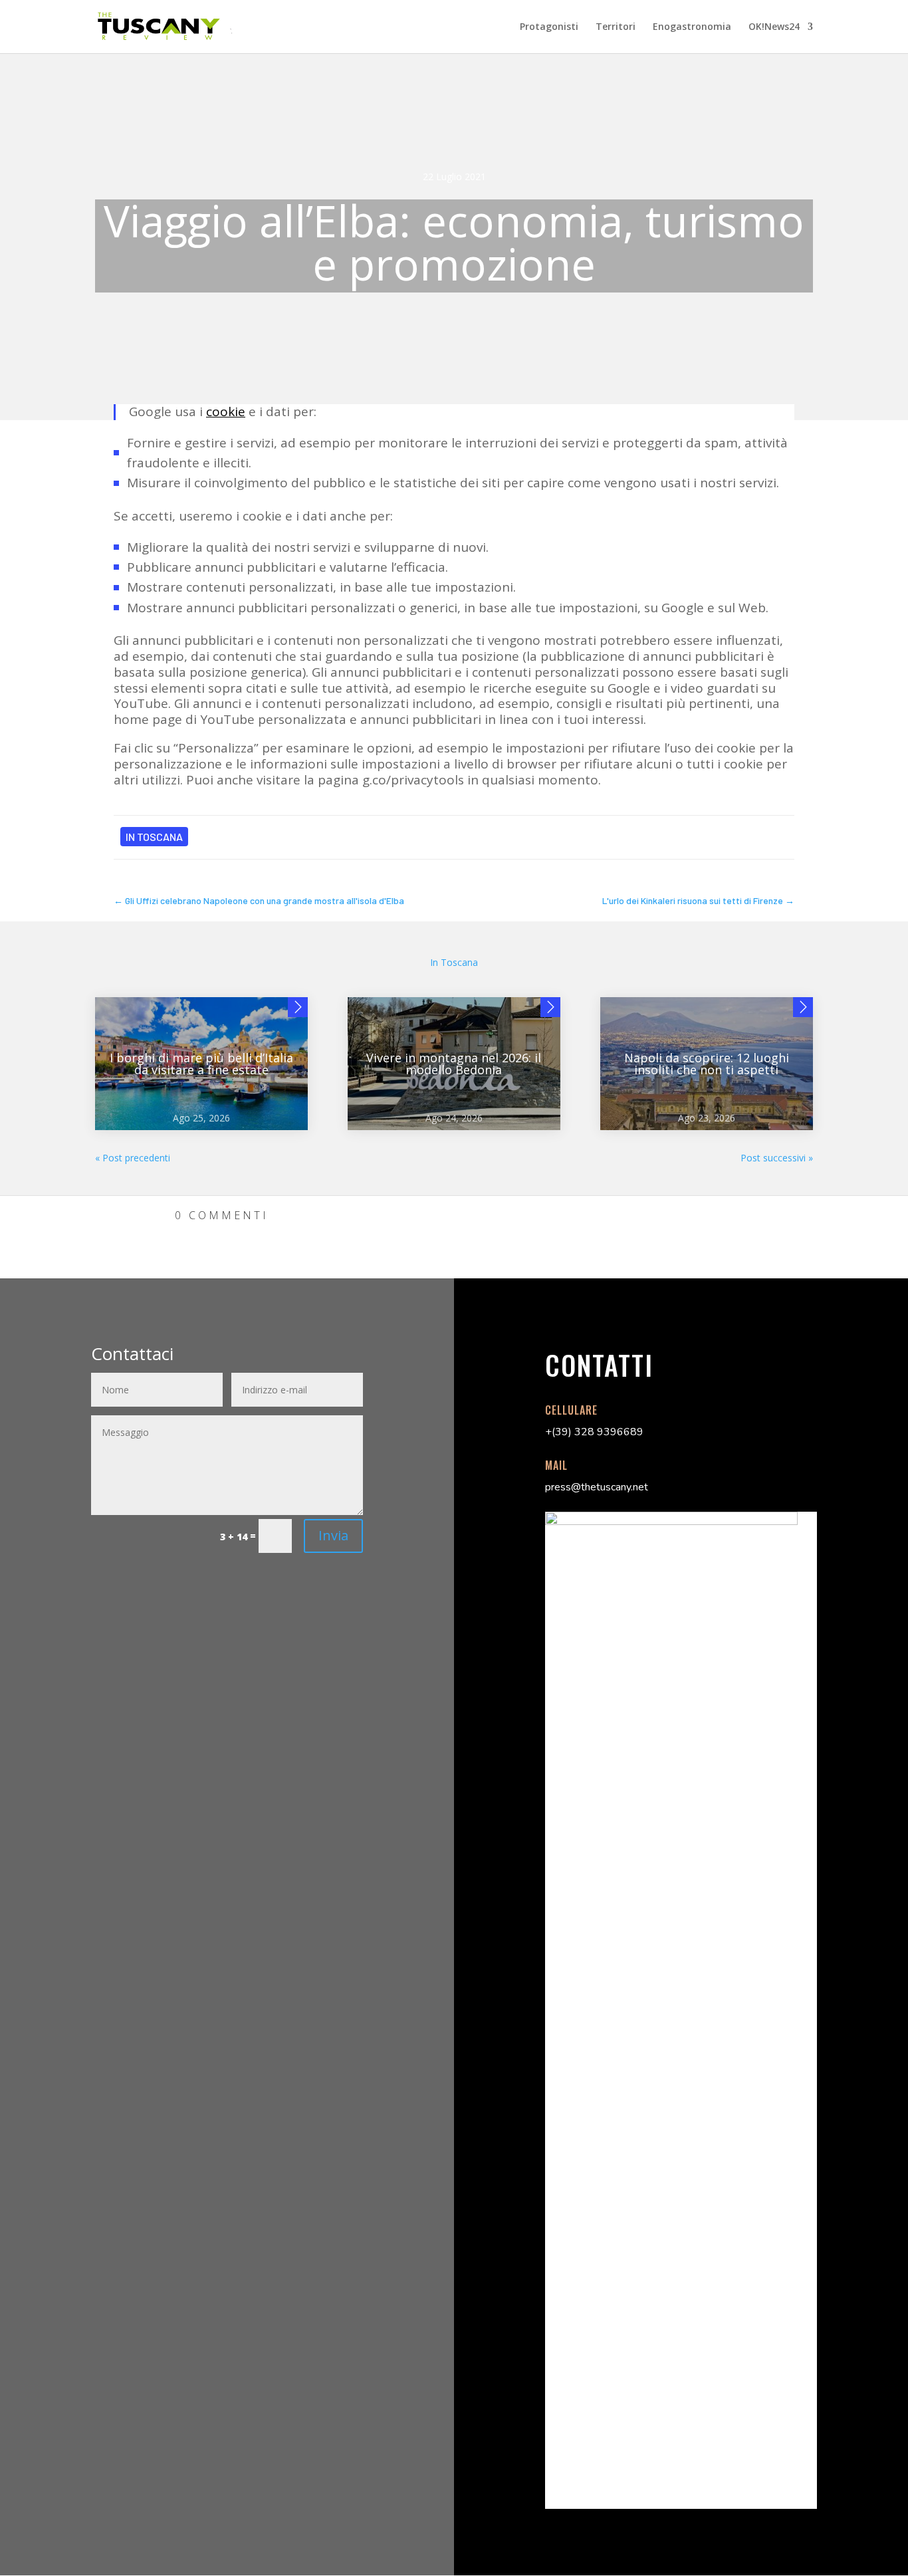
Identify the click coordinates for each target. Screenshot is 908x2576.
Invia (333, 1535)
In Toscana (154, 837)
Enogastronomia (692, 27)
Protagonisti (549, 27)
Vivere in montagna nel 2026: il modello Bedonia (454, 1064)
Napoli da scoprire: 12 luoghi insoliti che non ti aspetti (707, 1064)
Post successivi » (777, 1158)
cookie (226, 411)
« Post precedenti (133, 1158)
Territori (616, 27)
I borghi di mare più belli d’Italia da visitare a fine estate (201, 1064)
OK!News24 (774, 27)
